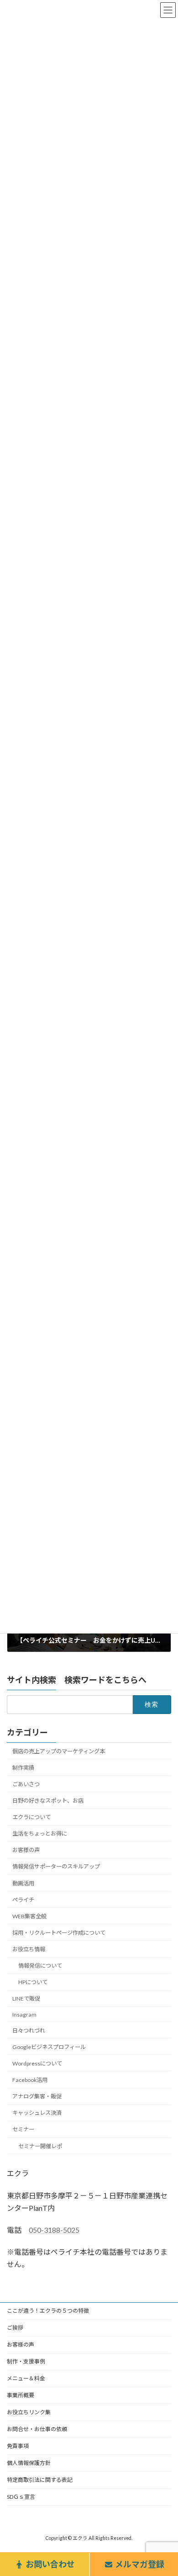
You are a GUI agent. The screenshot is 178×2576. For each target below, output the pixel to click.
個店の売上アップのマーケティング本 (59, 1751)
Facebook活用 (30, 2080)
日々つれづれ (29, 2030)
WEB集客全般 (29, 1916)
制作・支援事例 (26, 2361)
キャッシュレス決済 (37, 2113)
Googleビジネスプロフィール (49, 2047)
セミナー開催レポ (40, 2146)
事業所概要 (21, 2395)
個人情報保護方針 (29, 2463)
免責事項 (18, 2446)
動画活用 (23, 1883)
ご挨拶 (15, 2328)
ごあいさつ (26, 1784)
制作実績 (23, 1768)
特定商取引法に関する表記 (40, 2480)
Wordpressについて (37, 2063)
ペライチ (23, 1900)
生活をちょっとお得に (40, 1834)
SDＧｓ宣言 (21, 2497)
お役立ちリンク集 (29, 2412)
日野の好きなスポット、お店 (48, 1801)
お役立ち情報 (29, 1949)
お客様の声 (26, 1850)
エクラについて (31, 1817)
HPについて (33, 1983)
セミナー (23, 2130)
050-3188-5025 (54, 2230)
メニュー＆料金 (26, 2378)
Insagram (24, 2014)
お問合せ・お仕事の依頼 (37, 2429)
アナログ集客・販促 (37, 2096)
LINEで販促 (26, 1999)
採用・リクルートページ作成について (59, 1933)
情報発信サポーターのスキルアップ (56, 1867)
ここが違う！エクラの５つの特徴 (48, 2311)
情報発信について (40, 1966)
